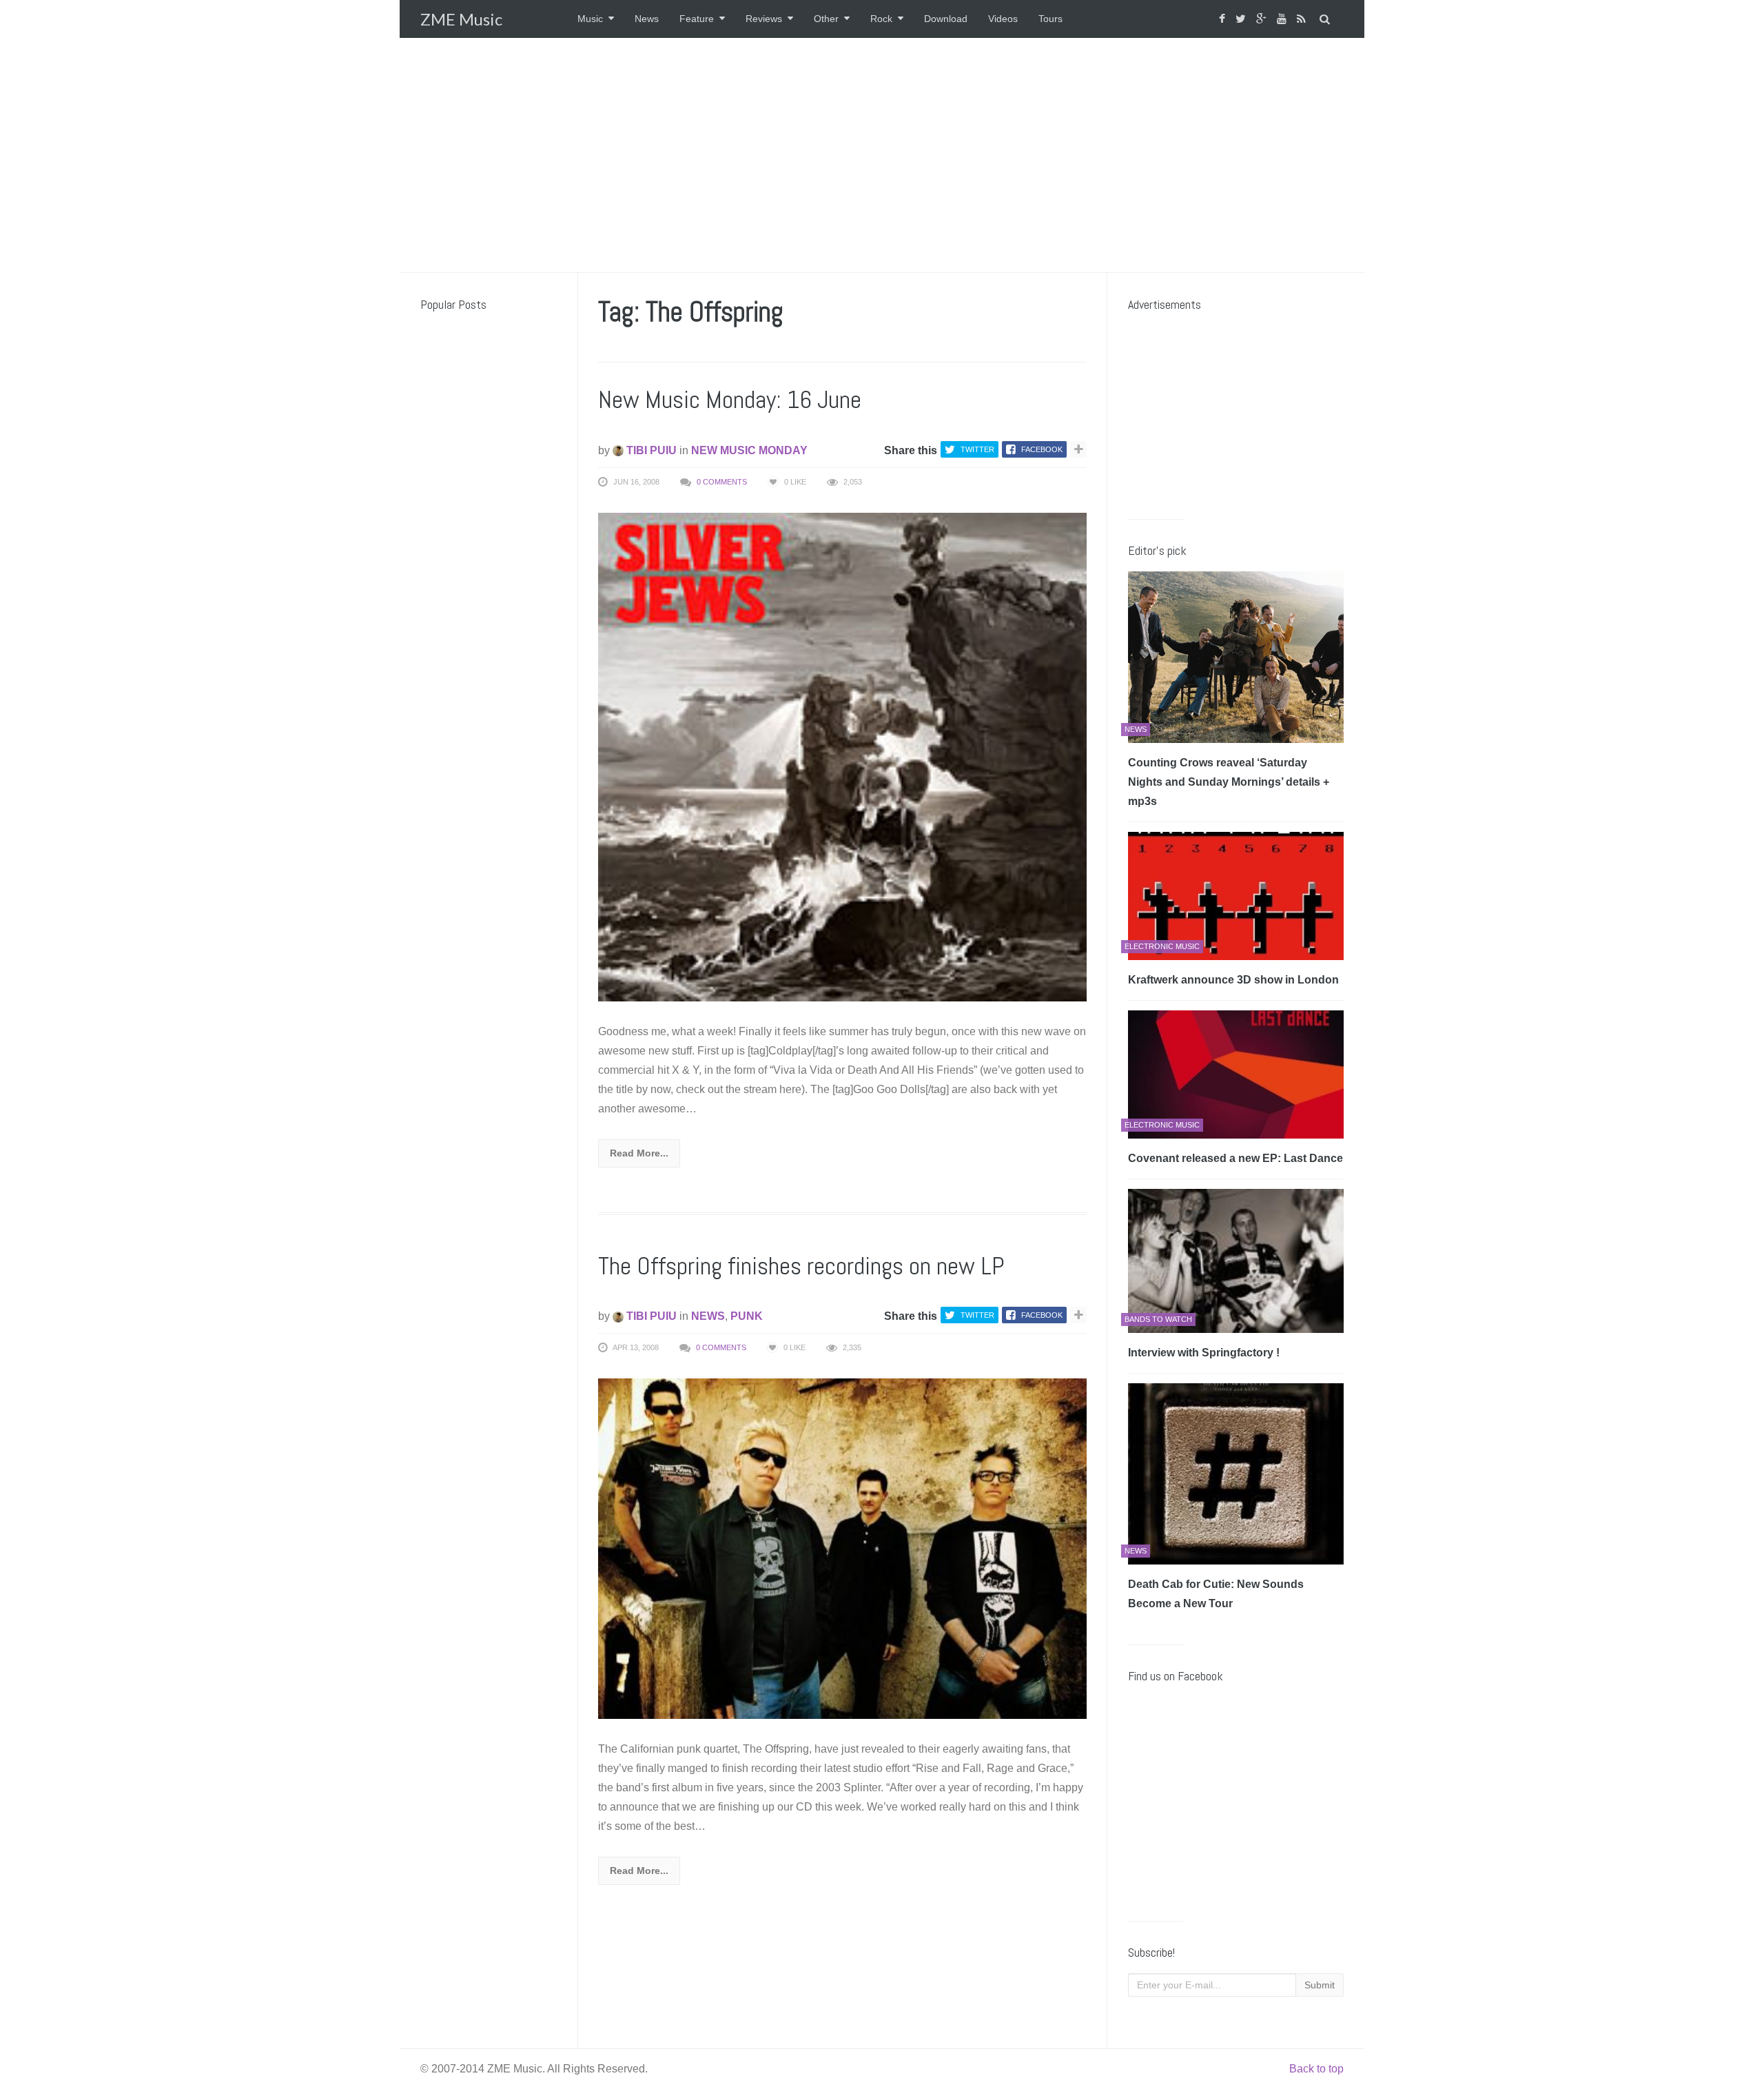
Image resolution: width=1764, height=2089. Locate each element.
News (647, 19)
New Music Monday (749, 450)
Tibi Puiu (650, 450)
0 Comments (722, 482)
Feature (697, 19)
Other (826, 19)
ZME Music (461, 19)
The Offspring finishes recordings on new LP (801, 1266)
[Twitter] (1242, 19)
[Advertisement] (882, 155)
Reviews (764, 19)
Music (590, 19)
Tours (1050, 19)
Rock (881, 19)
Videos (1003, 19)
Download (946, 19)
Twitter (977, 449)
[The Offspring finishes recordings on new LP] (842, 1548)
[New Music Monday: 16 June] (842, 756)
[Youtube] (1283, 19)
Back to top (1316, 2069)
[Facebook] (1224, 19)
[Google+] (1263, 19)
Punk (747, 1316)
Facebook (1042, 449)
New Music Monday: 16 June (730, 400)
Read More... (639, 1153)
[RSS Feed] (1303, 19)
